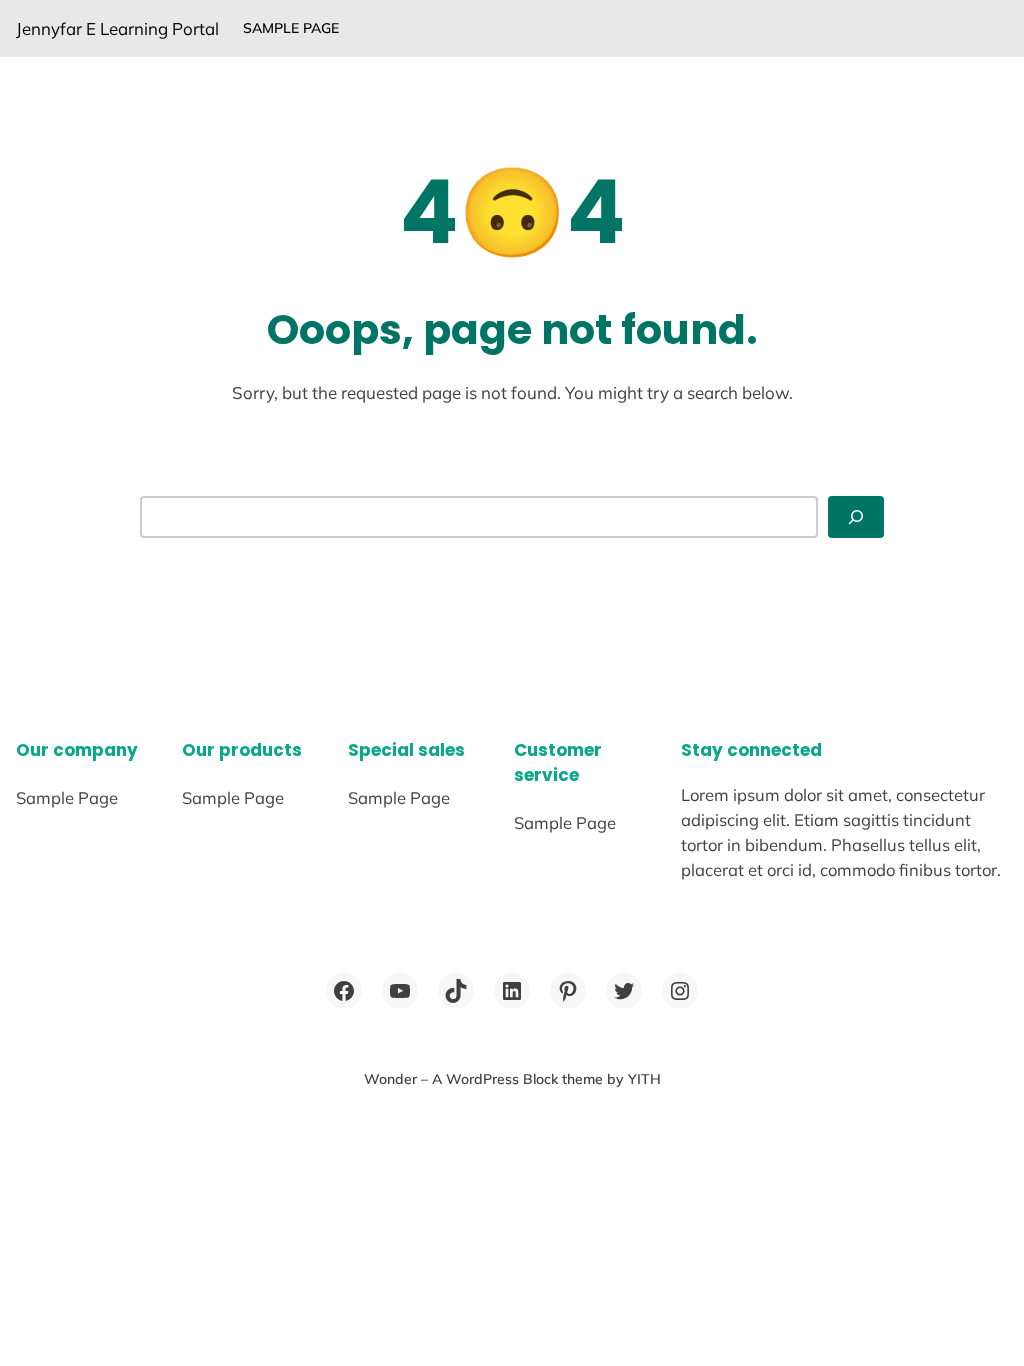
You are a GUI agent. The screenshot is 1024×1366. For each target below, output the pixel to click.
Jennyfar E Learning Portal (117, 28)
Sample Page (291, 28)
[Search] (856, 517)
